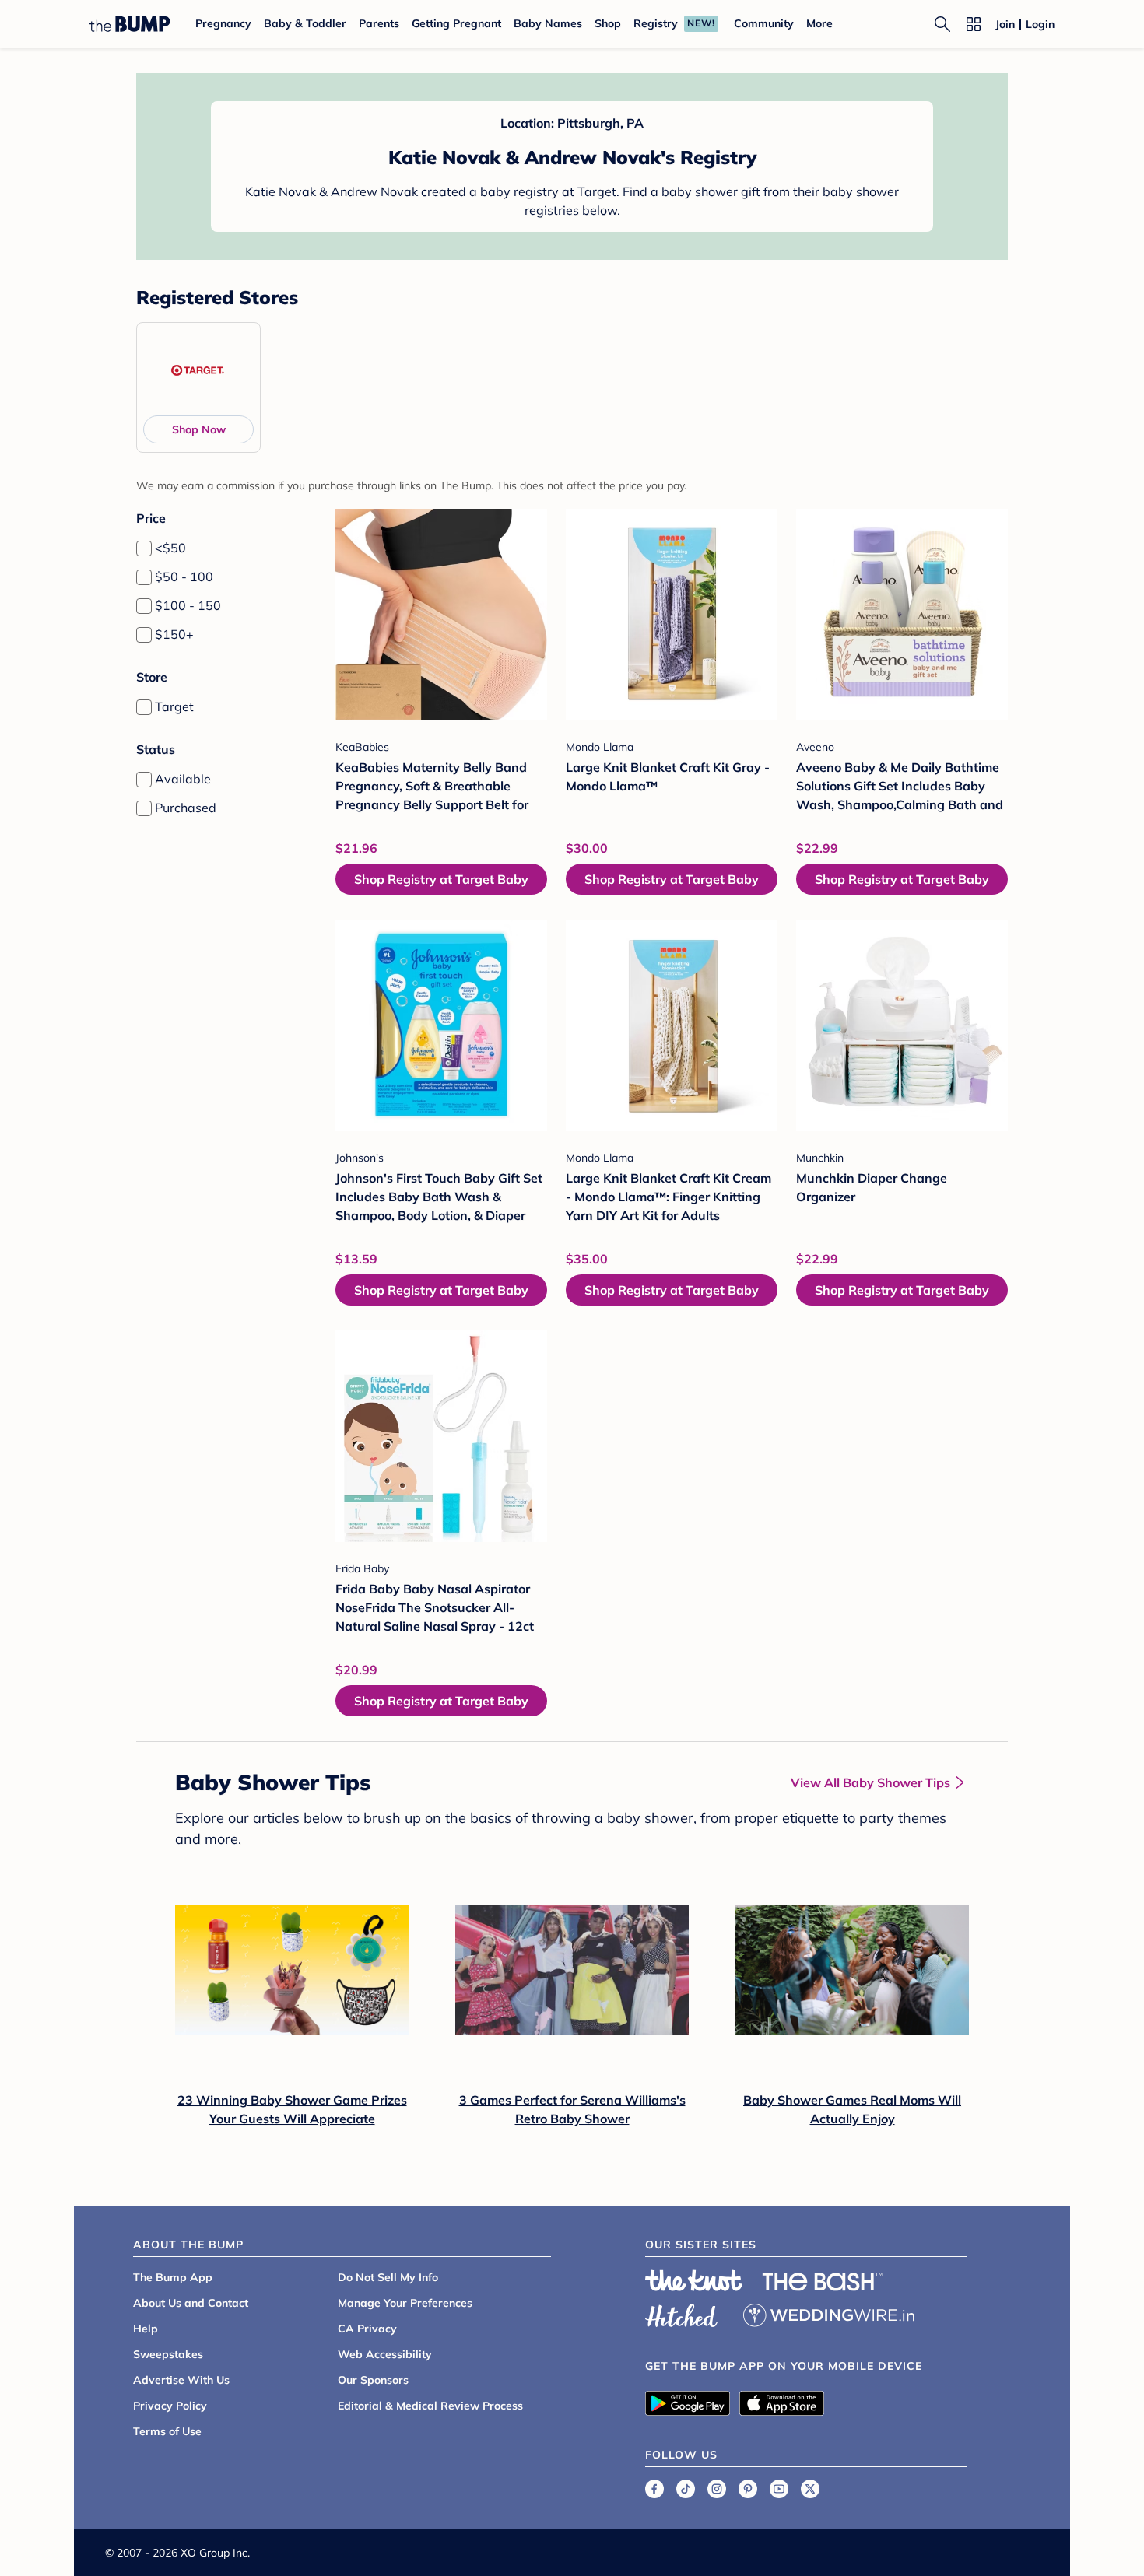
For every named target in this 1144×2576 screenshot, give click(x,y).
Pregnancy (223, 23)
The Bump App (173, 2277)
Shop (608, 23)
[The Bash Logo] (823, 2282)
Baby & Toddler (305, 23)
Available (183, 779)
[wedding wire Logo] (829, 2313)
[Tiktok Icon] (686, 2489)
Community (764, 23)
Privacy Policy (170, 2406)
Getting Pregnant (456, 23)
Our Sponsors (373, 2380)
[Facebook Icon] (654, 2489)
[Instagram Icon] (717, 2489)
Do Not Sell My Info (388, 2277)
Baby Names (548, 23)
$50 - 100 (184, 577)
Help (146, 2329)
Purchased (186, 808)
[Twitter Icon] (810, 2489)
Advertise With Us (181, 2380)
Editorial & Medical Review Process (430, 2406)
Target (174, 706)
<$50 (170, 548)
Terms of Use (167, 2431)
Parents (379, 23)
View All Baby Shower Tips (870, 1782)
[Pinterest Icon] (748, 2489)
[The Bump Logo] (130, 24)
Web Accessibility (385, 2354)
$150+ (174, 634)
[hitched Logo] (682, 2313)
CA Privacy (367, 2329)
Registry (656, 23)
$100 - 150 (188, 605)
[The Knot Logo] (694, 2280)
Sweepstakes (168, 2354)
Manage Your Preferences (405, 2303)
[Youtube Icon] (779, 2489)
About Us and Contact (191, 2303)
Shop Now (199, 429)
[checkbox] (144, 548)
